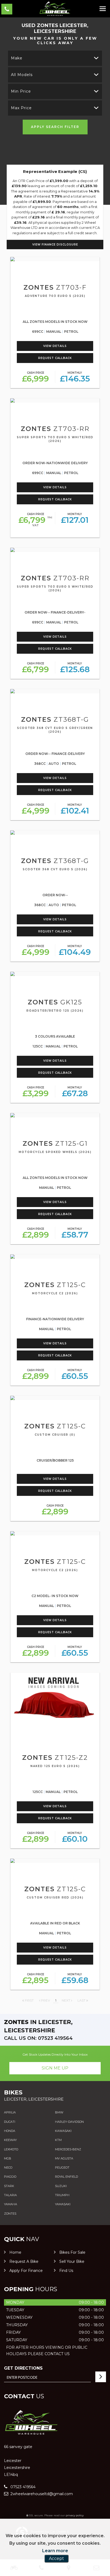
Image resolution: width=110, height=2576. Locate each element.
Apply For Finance (26, 2271)
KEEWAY (10, 2140)
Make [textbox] (17, 58)
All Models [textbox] (22, 75)
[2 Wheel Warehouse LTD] (55, 9)
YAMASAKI (63, 2204)
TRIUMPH (62, 2195)
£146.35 (75, 377)
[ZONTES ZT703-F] (55, 259)
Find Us (66, 2271)
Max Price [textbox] (21, 108)
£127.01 (75, 519)
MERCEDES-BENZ (68, 2149)
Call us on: (38, 2038)
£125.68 (75, 668)
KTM (58, 2140)
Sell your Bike (72, 2261)
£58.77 (75, 1233)
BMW (59, 2112)
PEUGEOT (62, 2168)
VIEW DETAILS (55, 346)
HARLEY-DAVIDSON (69, 2122)
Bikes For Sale (72, 2252)
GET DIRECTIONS (23, 2368)
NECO (8, 2168)
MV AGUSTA (64, 2158)
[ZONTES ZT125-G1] (55, 1115)
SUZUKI (61, 2186)
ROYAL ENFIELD (66, 2177)
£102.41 (75, 809)
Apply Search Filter (55, 127)
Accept (56, 2558)
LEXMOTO (11, 2149)
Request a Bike (24, 2261)
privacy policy (75, 2515)
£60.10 (75, 1838)
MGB (8, 2158)
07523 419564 (22, 2487)
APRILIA (10, 2112)
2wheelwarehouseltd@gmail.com (41, 2494)
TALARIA (10, 2195)
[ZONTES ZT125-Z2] (55, 1702)
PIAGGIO (10, 2177)
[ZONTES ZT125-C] (55, 1257)
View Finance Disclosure (55, 245)
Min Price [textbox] (21, 91)
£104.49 (75, 951)
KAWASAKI (63, 2131)
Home (15, 2252)
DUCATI (10, 2122)
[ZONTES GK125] (55, 974)
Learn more (55, 2551)
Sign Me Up (55, 2068)
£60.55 (75, 1375)
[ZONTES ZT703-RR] (55, 400)
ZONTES (10, 2214)
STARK (9, 2186)
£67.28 (75, 1092)
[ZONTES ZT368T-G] (55, 691)
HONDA (10, 2131)
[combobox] (55, 58)
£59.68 (75, 1979)
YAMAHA (11, 2204)
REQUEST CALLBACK (55, 358)
